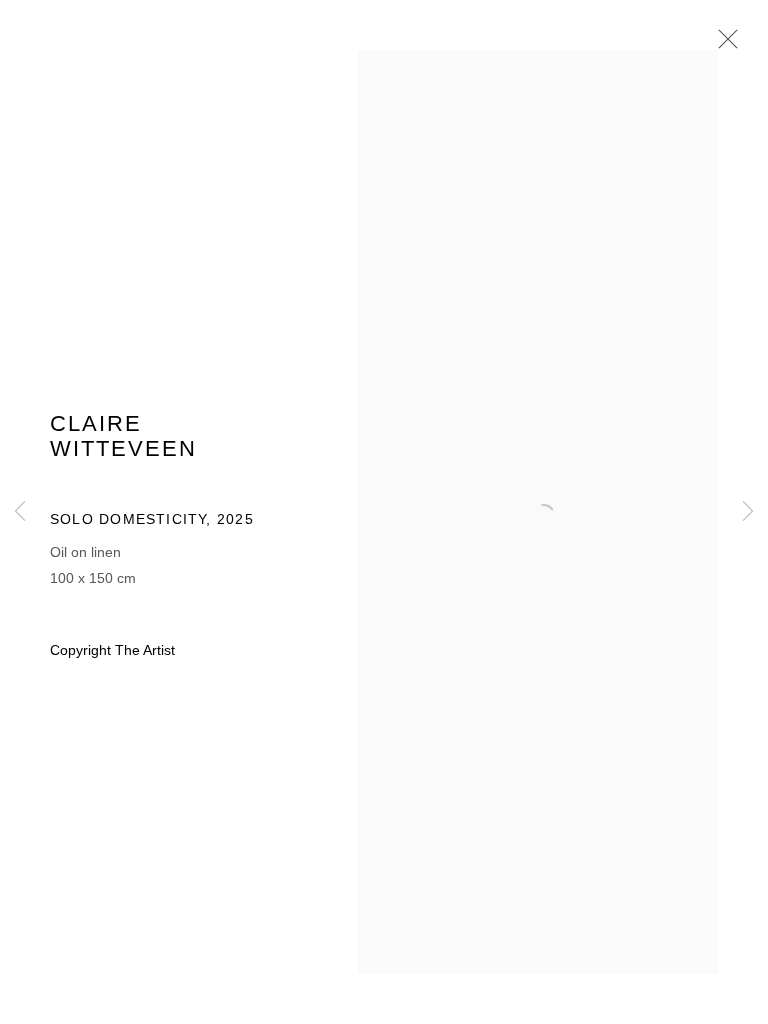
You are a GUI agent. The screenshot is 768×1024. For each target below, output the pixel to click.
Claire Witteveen (123, 436)
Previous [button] (20, 512)
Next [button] (748, 512)
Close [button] (723, 45)
